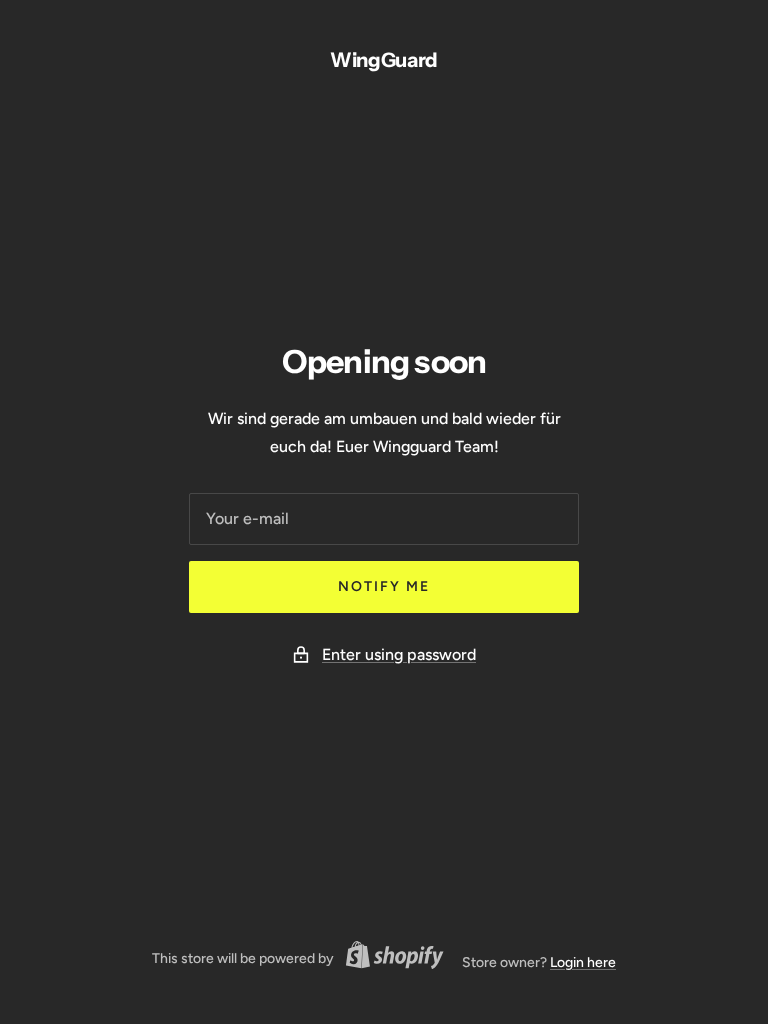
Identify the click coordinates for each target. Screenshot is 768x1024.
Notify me (384, 586)
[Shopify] (389, 958)
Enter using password (399, 654)
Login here (583, 962)
